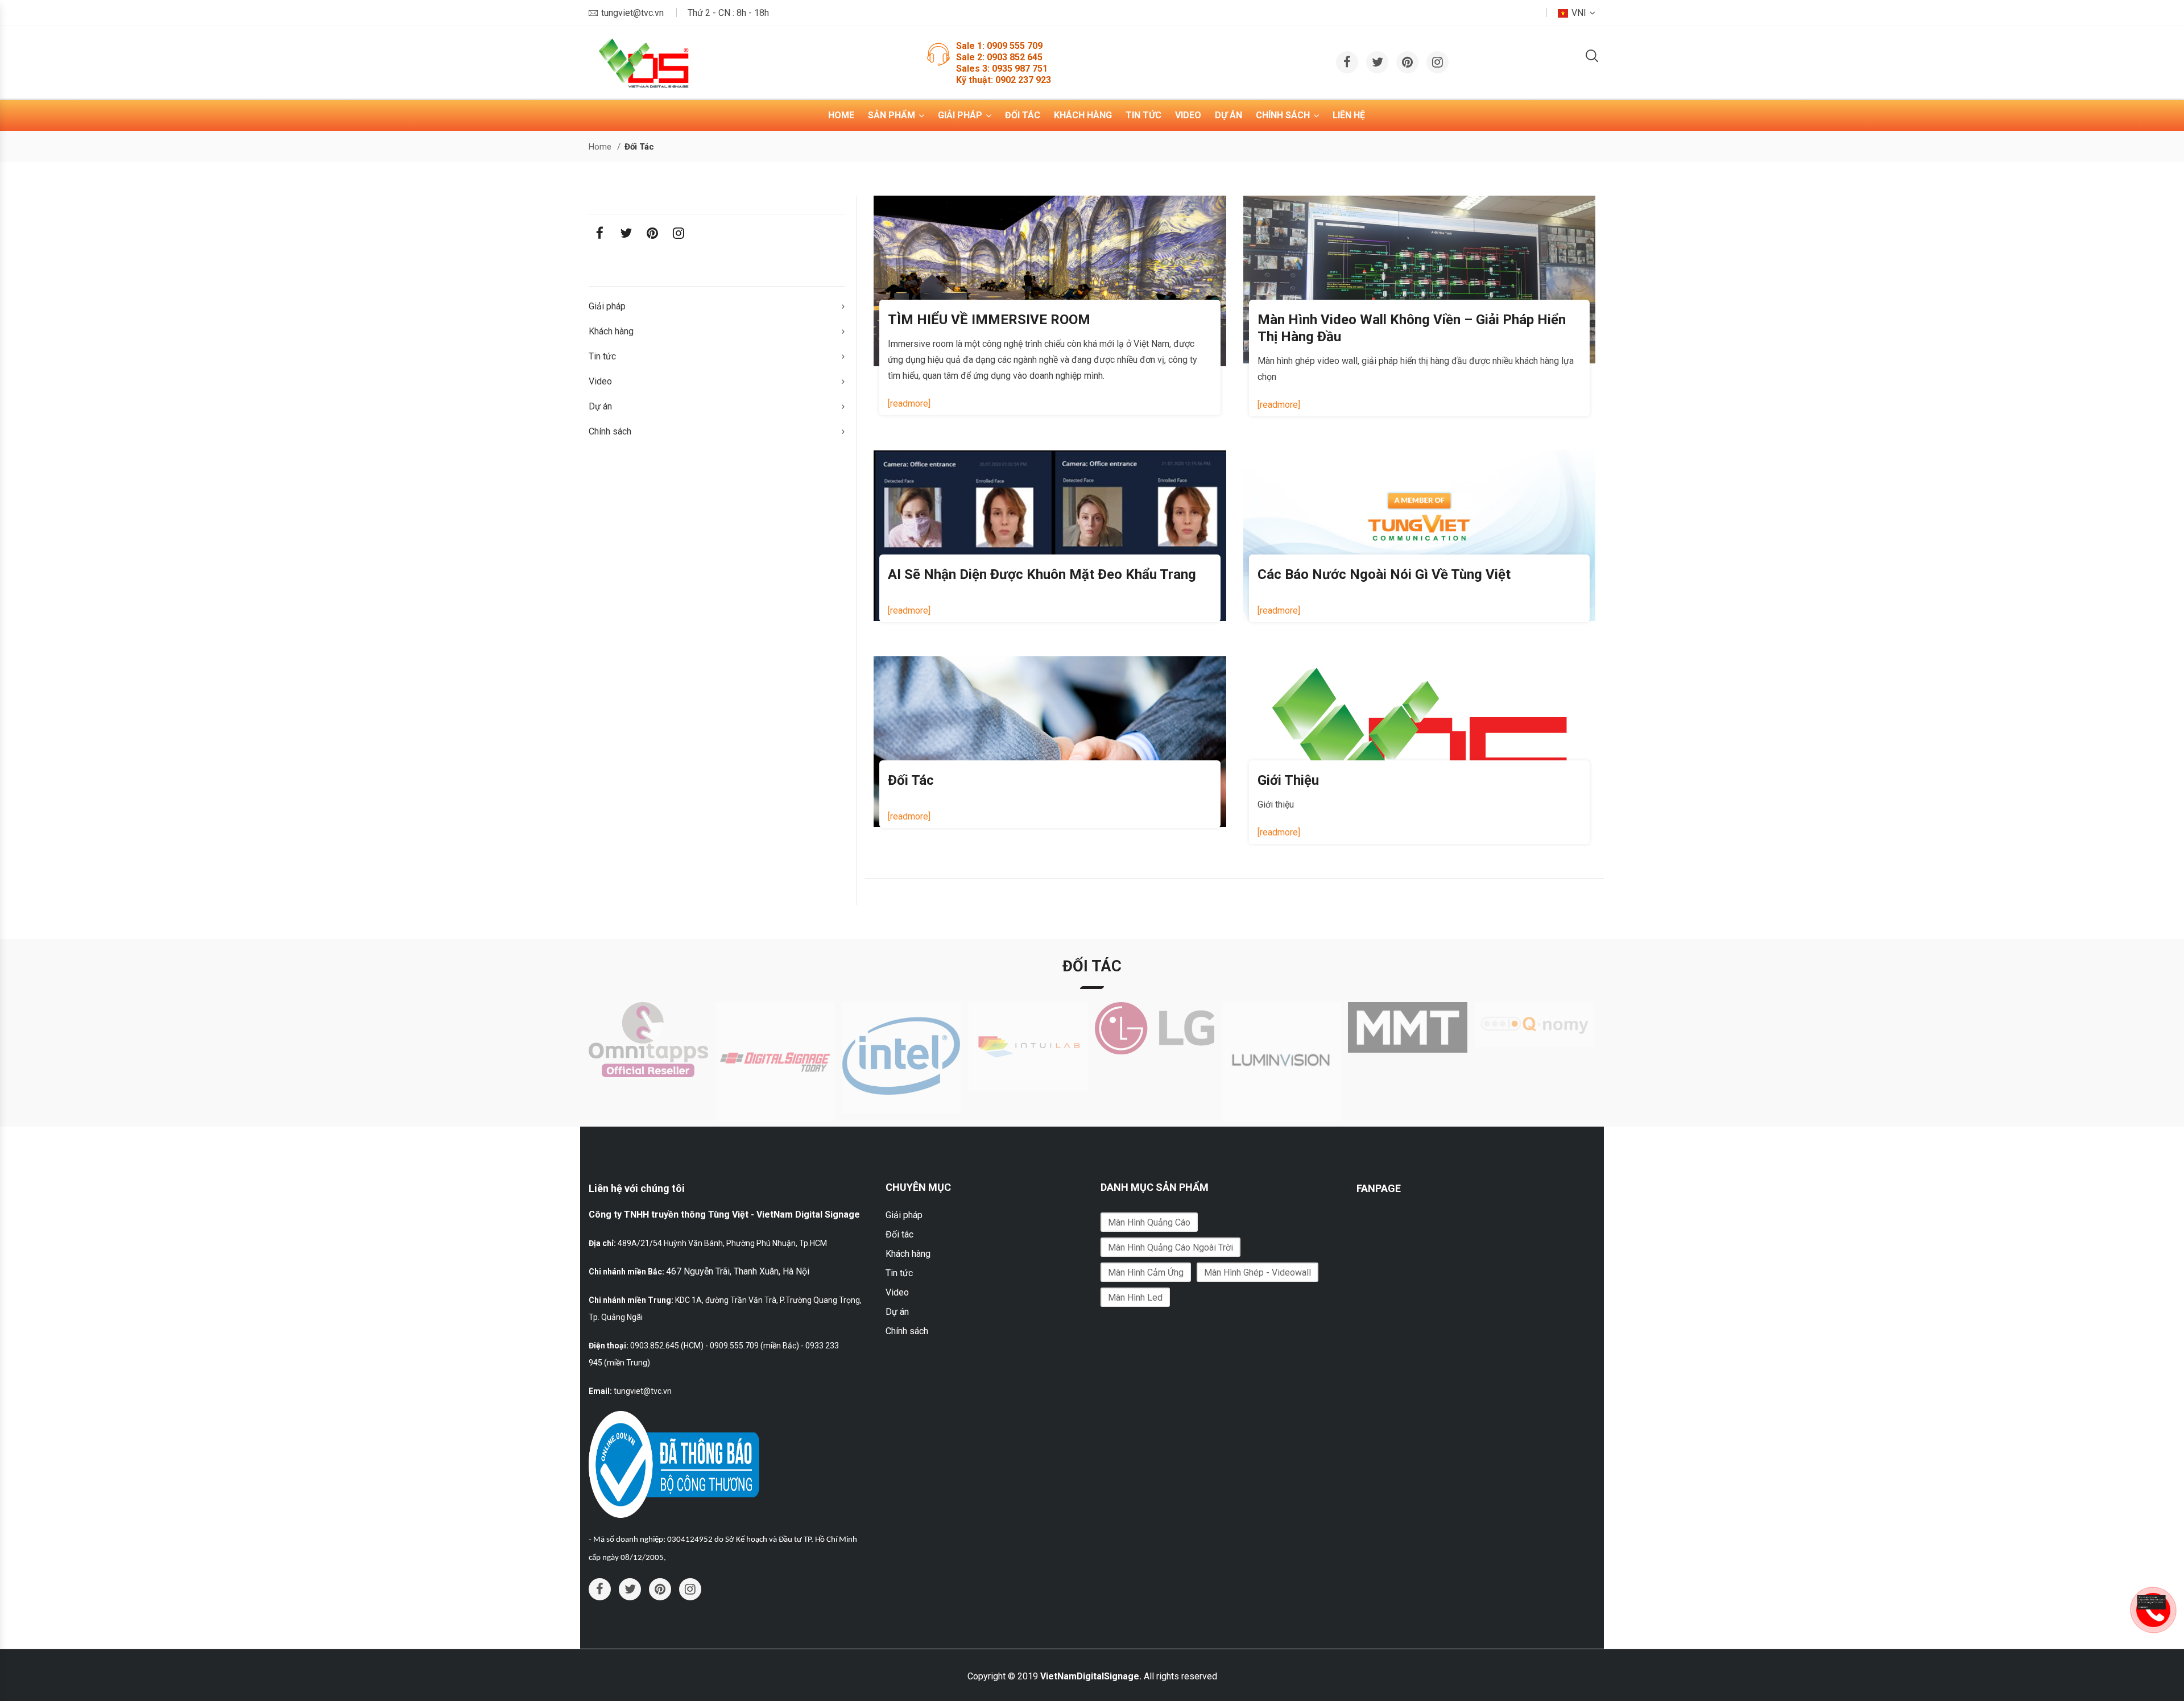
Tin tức (1143, 115)
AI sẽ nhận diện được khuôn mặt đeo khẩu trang (1042, 574)
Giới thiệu (1288, 780)
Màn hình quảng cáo (1149, 1222)
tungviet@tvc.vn (632, 13)
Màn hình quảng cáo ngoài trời (1170, 1247)
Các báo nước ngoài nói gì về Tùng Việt (1384, 574)
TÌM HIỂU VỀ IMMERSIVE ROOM (989, 320)
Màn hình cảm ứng (1146, 1272)
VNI (1579, 13)
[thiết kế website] (2152, 1602)
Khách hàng (1083, 115)
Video (1188, 115)
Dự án (1228, 115)
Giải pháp (960, 115)
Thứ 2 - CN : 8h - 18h (728, 13)
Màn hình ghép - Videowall (1258, 1272)
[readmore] (909, 403)
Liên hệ (1349, 115)
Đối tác (1023, 115)
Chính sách (1283, 115)
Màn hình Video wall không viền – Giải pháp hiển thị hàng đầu (1412, 328)
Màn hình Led (1135, 1298)
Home (841, 115)
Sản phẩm (892, 115)
